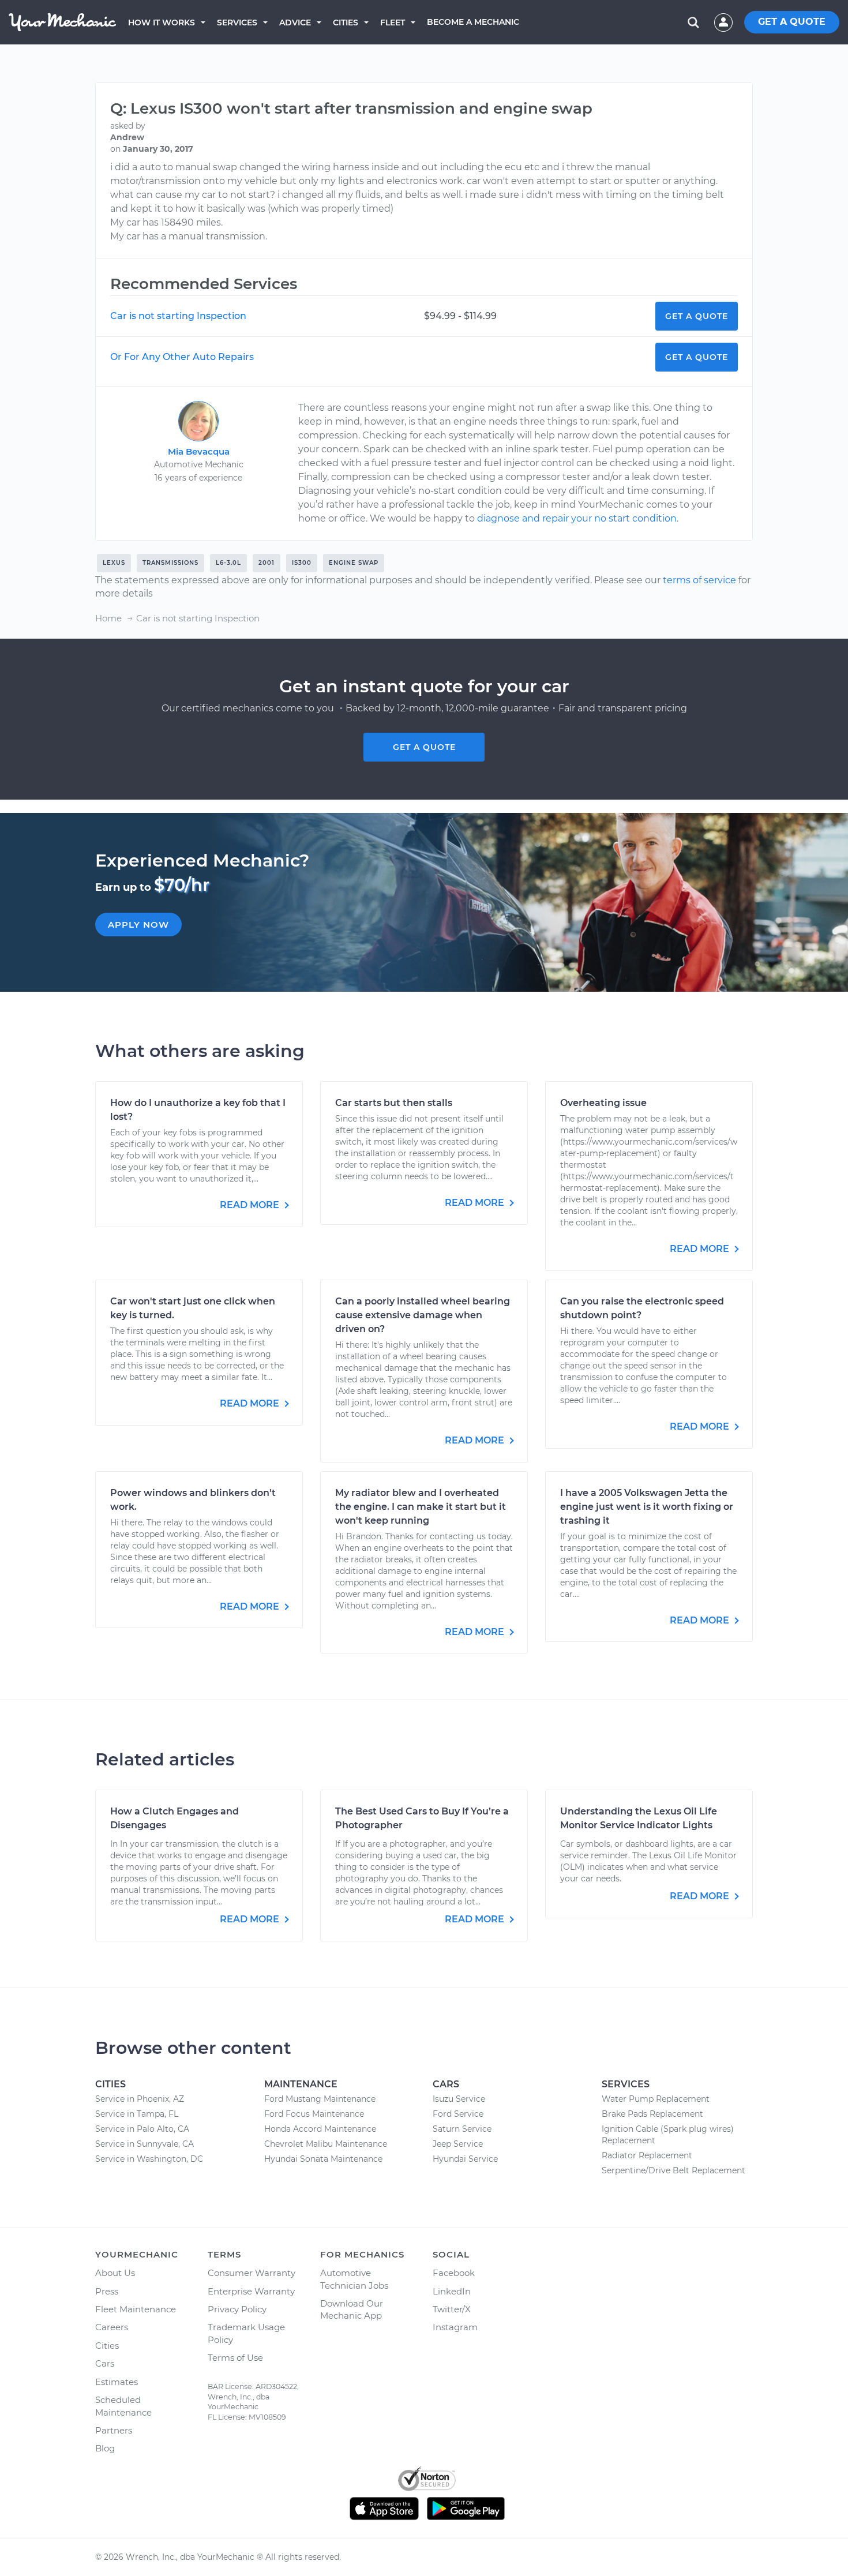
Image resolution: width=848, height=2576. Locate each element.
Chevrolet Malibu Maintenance (326, 2144)
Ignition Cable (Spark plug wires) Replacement (668, 2135)
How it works (162, 23)
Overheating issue (603, 1103)
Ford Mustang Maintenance (320, 2099)
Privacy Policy (237, 2309)
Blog (105, 2448)
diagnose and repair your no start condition (577, 518)
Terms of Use (235, 2358)
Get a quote (424, 747)
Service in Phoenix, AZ (140, 2099)
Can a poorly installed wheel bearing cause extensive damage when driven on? (423, 1315)
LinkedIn (452, 2291)
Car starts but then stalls (394, 1103)
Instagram (455, 2327)
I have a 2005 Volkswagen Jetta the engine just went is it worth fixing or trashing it (647, 1507)
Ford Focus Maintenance (314, 2114)
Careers (112, 2327)
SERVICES (237, 23)
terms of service (699, 580)
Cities (346, 23)
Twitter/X (452, 2309)
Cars (105, 2363)
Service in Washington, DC (149, 2159)
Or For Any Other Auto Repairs (182, 357)
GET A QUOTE (792, 22)
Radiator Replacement (647, 2155)
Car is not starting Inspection (178, 316)
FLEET (393, 23)
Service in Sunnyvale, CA (145, 2144)
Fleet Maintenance (136, 2309)
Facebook (454, 2273)
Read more (251, 1205)
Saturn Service (462, 2129)
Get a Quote (697, 316)
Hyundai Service (465, 2159)
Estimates (117, 2382)
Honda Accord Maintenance (320, 2129)
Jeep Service (458, 2144)
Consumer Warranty (252, 2273)
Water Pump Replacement (656, 2099)
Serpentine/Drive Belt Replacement (673, 2170)
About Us (115, 2273)
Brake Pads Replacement (652, 2114)
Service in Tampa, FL (137, 2114)
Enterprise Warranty (251, 2291)
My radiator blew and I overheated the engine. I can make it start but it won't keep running (421, 1507)
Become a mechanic (473, 22)
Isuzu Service (459, 2099)
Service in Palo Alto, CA (142, 2129)
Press (107, 2291)
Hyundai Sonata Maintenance (323, 2159)
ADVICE (295, 23)
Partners (114, 2430)
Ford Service (458, 2114)
